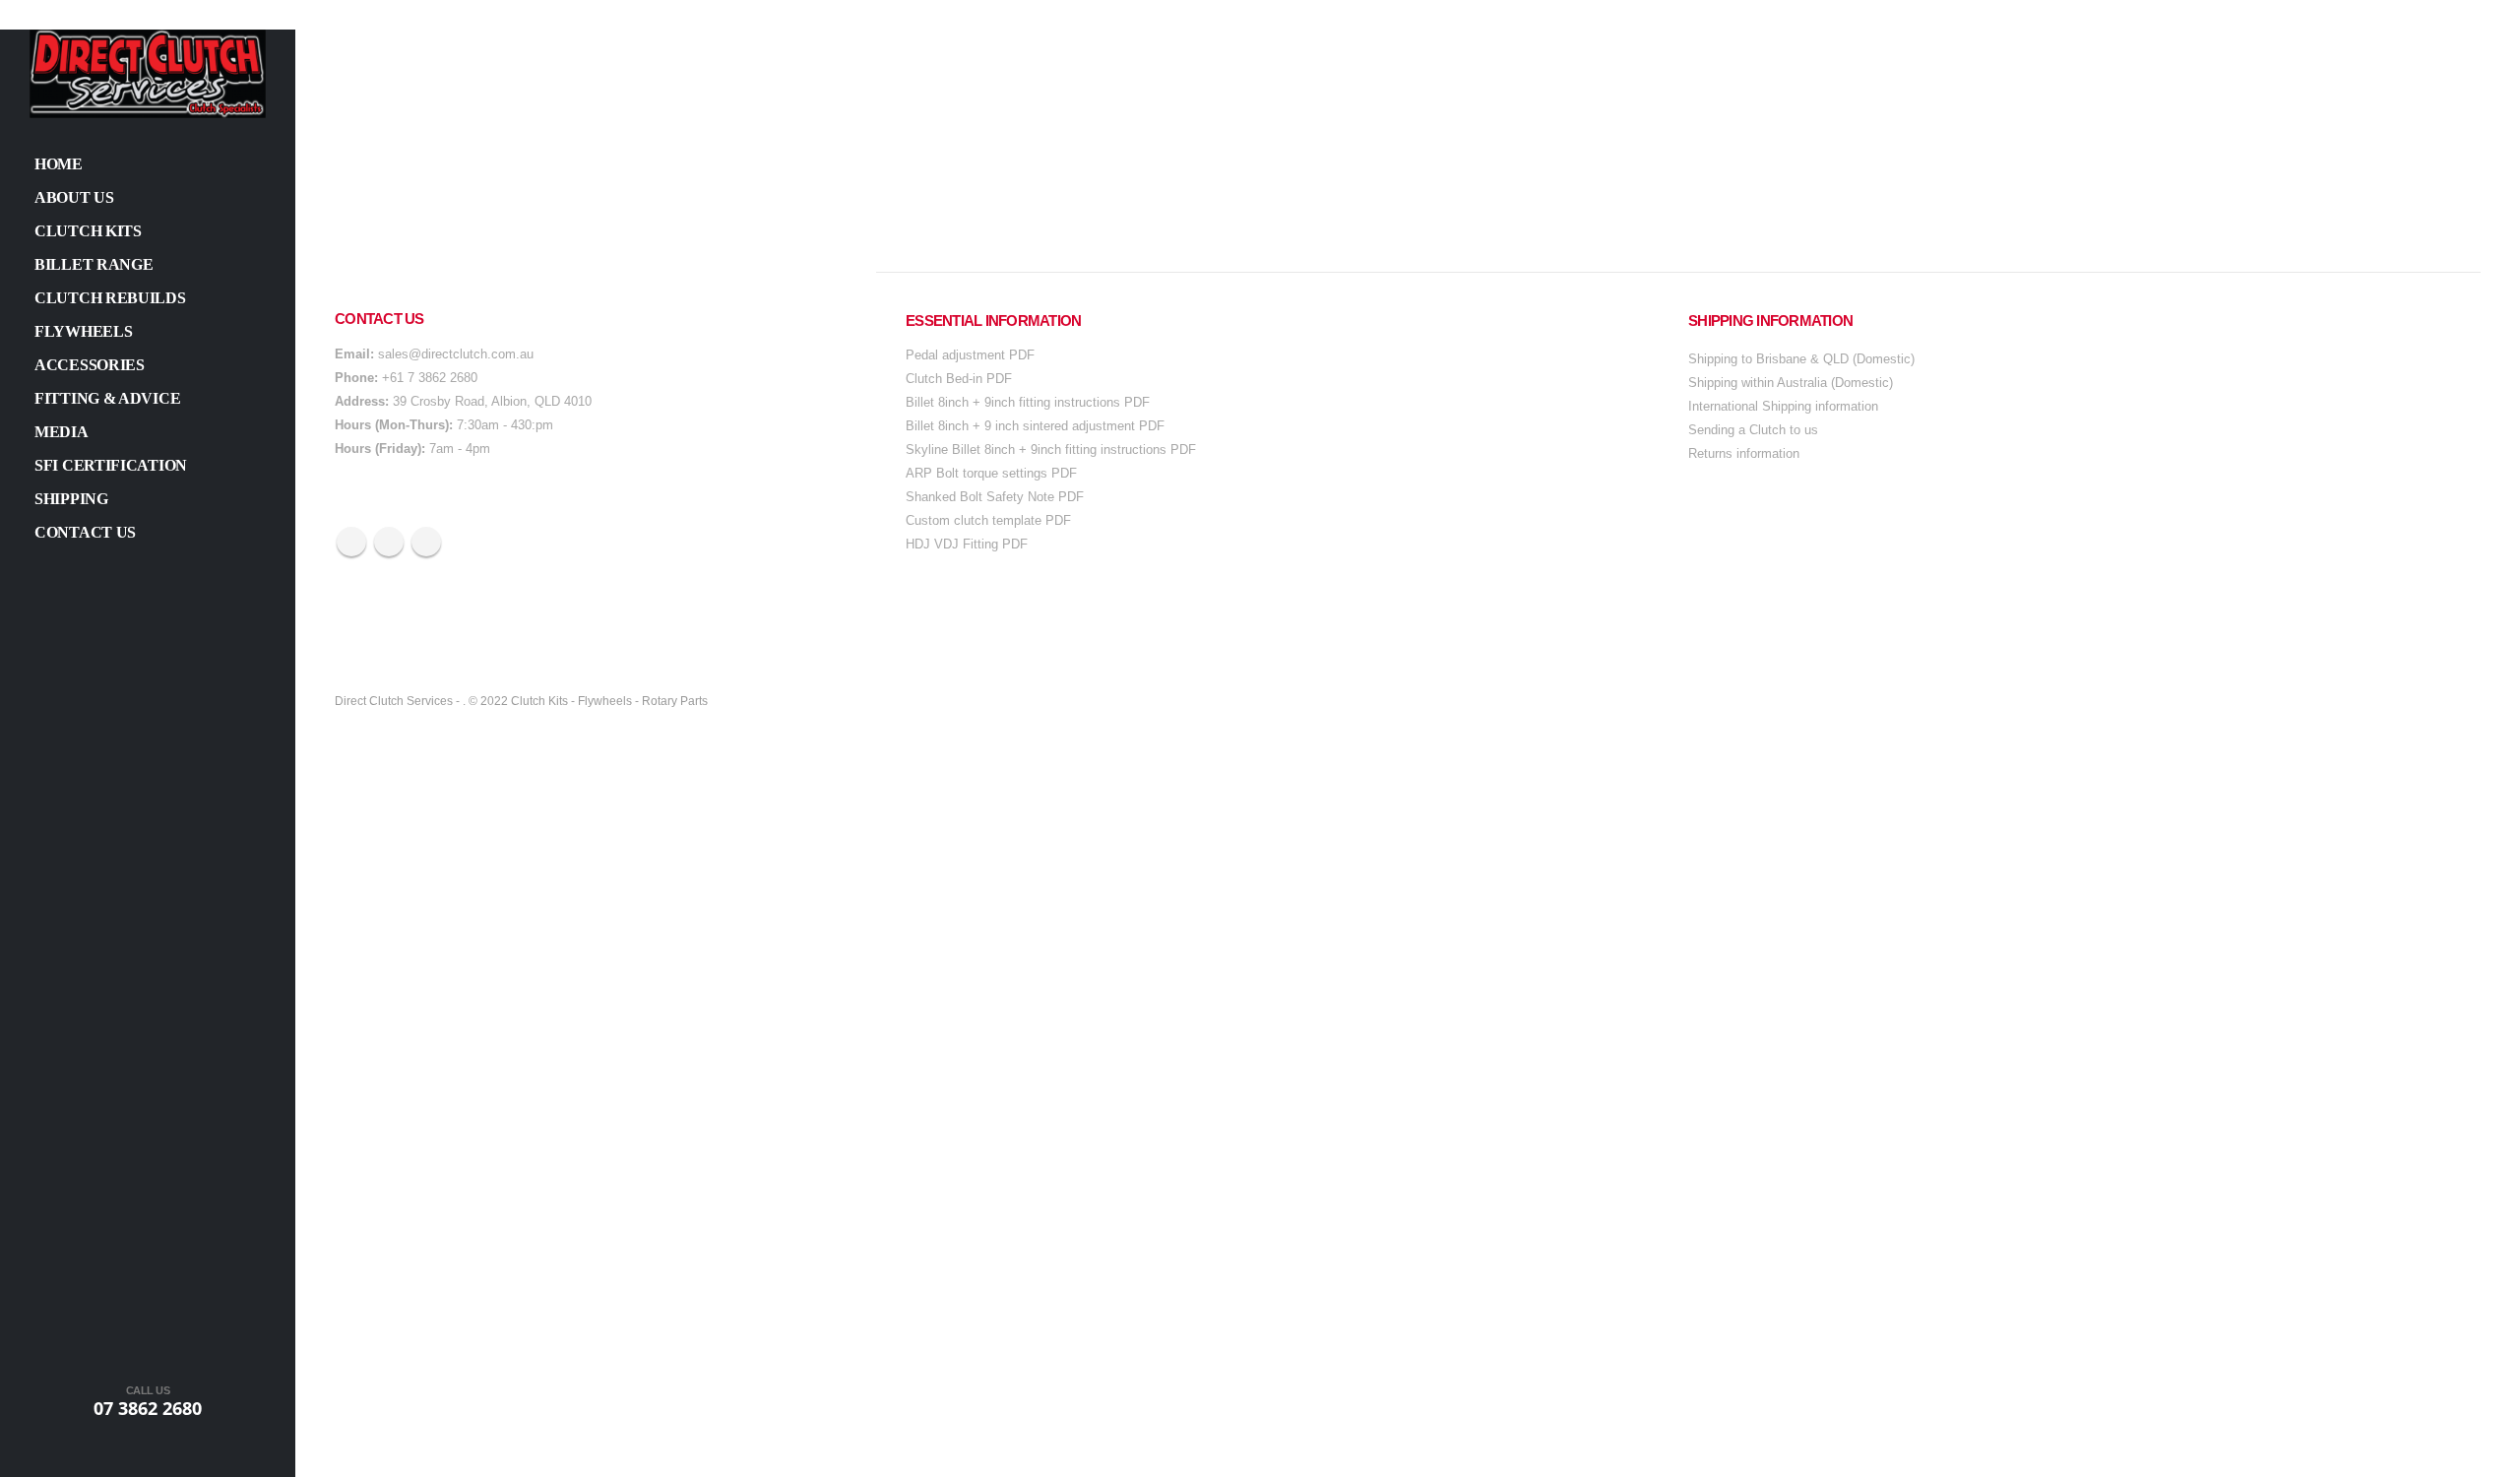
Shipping (71, 499)
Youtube (389, 542)
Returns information (1744, 453)
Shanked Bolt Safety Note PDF (995, 497)
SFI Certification (111, 465)
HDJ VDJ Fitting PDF (967, 544)
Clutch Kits (88, 231)
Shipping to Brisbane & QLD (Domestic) (1801, 359)
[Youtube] (148, 1455)
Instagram (426, 542)
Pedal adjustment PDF (970, 355)
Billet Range (94, 264)
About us (74, 197)
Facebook (351, 542)
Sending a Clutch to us (1753, 430)
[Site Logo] (148, 74)
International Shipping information (1783, 406)
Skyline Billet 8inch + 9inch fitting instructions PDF (1051, 450)
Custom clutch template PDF (988, 520)
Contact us (85, 532)
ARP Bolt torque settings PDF (991, 473)
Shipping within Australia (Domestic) (1791, 383)
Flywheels (83, 331)
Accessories (90, 365)
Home (59, 164)
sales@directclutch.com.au (456, 354)
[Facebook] (98, 1455)
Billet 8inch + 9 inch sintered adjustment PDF (1035, 426)
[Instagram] (197, 1455)
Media (62, 432)
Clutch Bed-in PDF (959, 379)
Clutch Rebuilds (110, 298)
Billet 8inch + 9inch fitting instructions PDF (1028, 402)
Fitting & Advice (107, 398)
